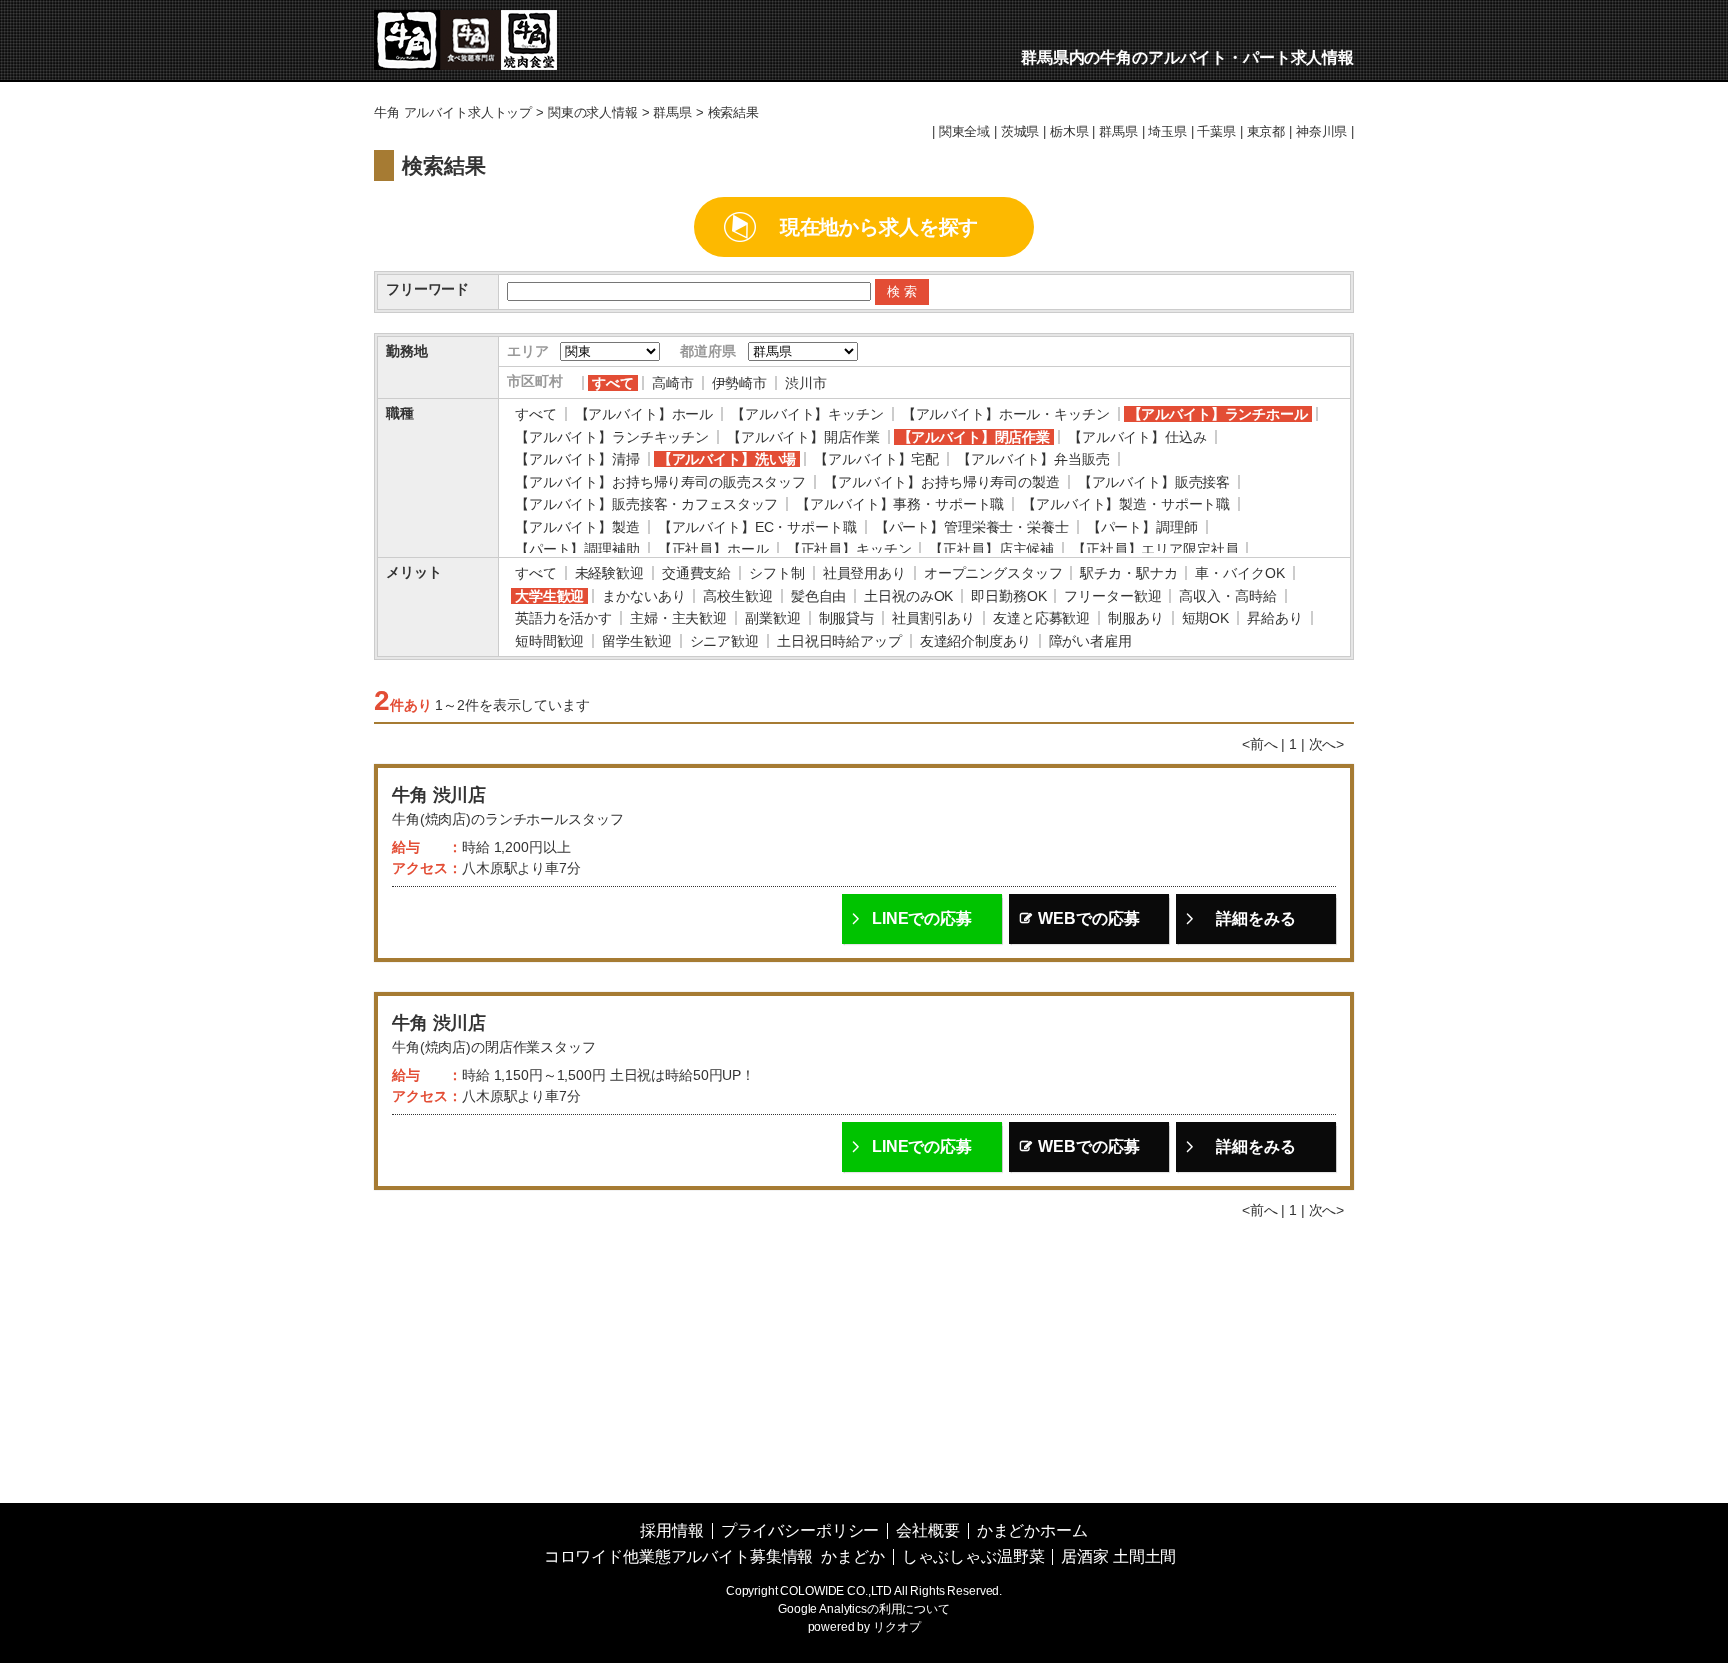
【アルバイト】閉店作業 (974, 437)
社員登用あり (864, 573)
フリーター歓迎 (1112, 596)
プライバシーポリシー (800, 1530)
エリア (528, 351)
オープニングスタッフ (993, 573)
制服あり (1135, 618)
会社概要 (927, 1530)
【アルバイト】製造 (577, 527)
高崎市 (673, 383)
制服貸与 (846, 618)
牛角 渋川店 (439, 795)
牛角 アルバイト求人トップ (453, 113)
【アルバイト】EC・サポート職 (757, 527)
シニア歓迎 (724, 641)
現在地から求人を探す (879, 227)
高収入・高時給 (1227, 596)
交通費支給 (696, 573)
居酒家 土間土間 (1118, 1556)
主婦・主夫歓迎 (678, 618)
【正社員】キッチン (849, 549)
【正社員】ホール (713, 549)
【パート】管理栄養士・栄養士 (972, 527)
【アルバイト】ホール (644, 414)
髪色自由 (818, 596)
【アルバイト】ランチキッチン (612, 437)
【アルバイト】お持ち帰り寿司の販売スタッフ (660, 482)
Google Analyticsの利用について (864, 1609)
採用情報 (671, 1530)
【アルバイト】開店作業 (803, 437)
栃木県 (1069, 132)
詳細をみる (1255, 918)
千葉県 (1216, 132)
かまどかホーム (1032, 1530)
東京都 (1266, 132)
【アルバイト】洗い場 (727, 459)
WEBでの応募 (1088, 918)
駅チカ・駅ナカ (1128, 573)
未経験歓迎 (609, 573)
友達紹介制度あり (975, 641)
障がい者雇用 (1090, 641)
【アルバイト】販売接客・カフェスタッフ (646, 504)
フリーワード (427, 289)
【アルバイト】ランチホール (1218, 414)
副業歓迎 (772, 618)
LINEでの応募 (922, 918)
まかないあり (643, 596)
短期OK (1205, 618)
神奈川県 (1321, 132)
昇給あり (1274, 618)
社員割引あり (933, 618)
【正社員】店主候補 (991, 549)
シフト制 (776, 573)
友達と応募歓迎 (1041, 618)
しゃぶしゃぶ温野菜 (973, 1556)
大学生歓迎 (549, 596)
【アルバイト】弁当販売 (1033, 459)
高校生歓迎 (737, 596)
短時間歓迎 (549, 641)
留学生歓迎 (636, 641)
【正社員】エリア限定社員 (1155, 549)
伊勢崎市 (739, 383)
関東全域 (964, 132)
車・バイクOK (1239, 573)
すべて (613, 383)
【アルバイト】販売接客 (1154, 482)
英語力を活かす (563, 618)
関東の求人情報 (593, 113)
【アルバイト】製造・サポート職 (1126, 504)
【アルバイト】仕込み (1137, 437)
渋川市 (806, 383)
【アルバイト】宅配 (876, 459)
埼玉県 (1167, 132)
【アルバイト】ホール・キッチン (1006, 414)
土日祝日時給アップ (839, 641)
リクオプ (896, 1627)
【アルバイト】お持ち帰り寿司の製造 (942, 482)
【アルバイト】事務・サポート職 (900, 504)
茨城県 (1020, 132)
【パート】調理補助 (577, 549)
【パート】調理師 (1142, 527)
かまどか (852, 1556)
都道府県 (707, 351)
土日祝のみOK (908, 596)
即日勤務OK (1008, 596)
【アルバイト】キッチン (807, 414)
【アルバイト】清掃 (577, 459)
